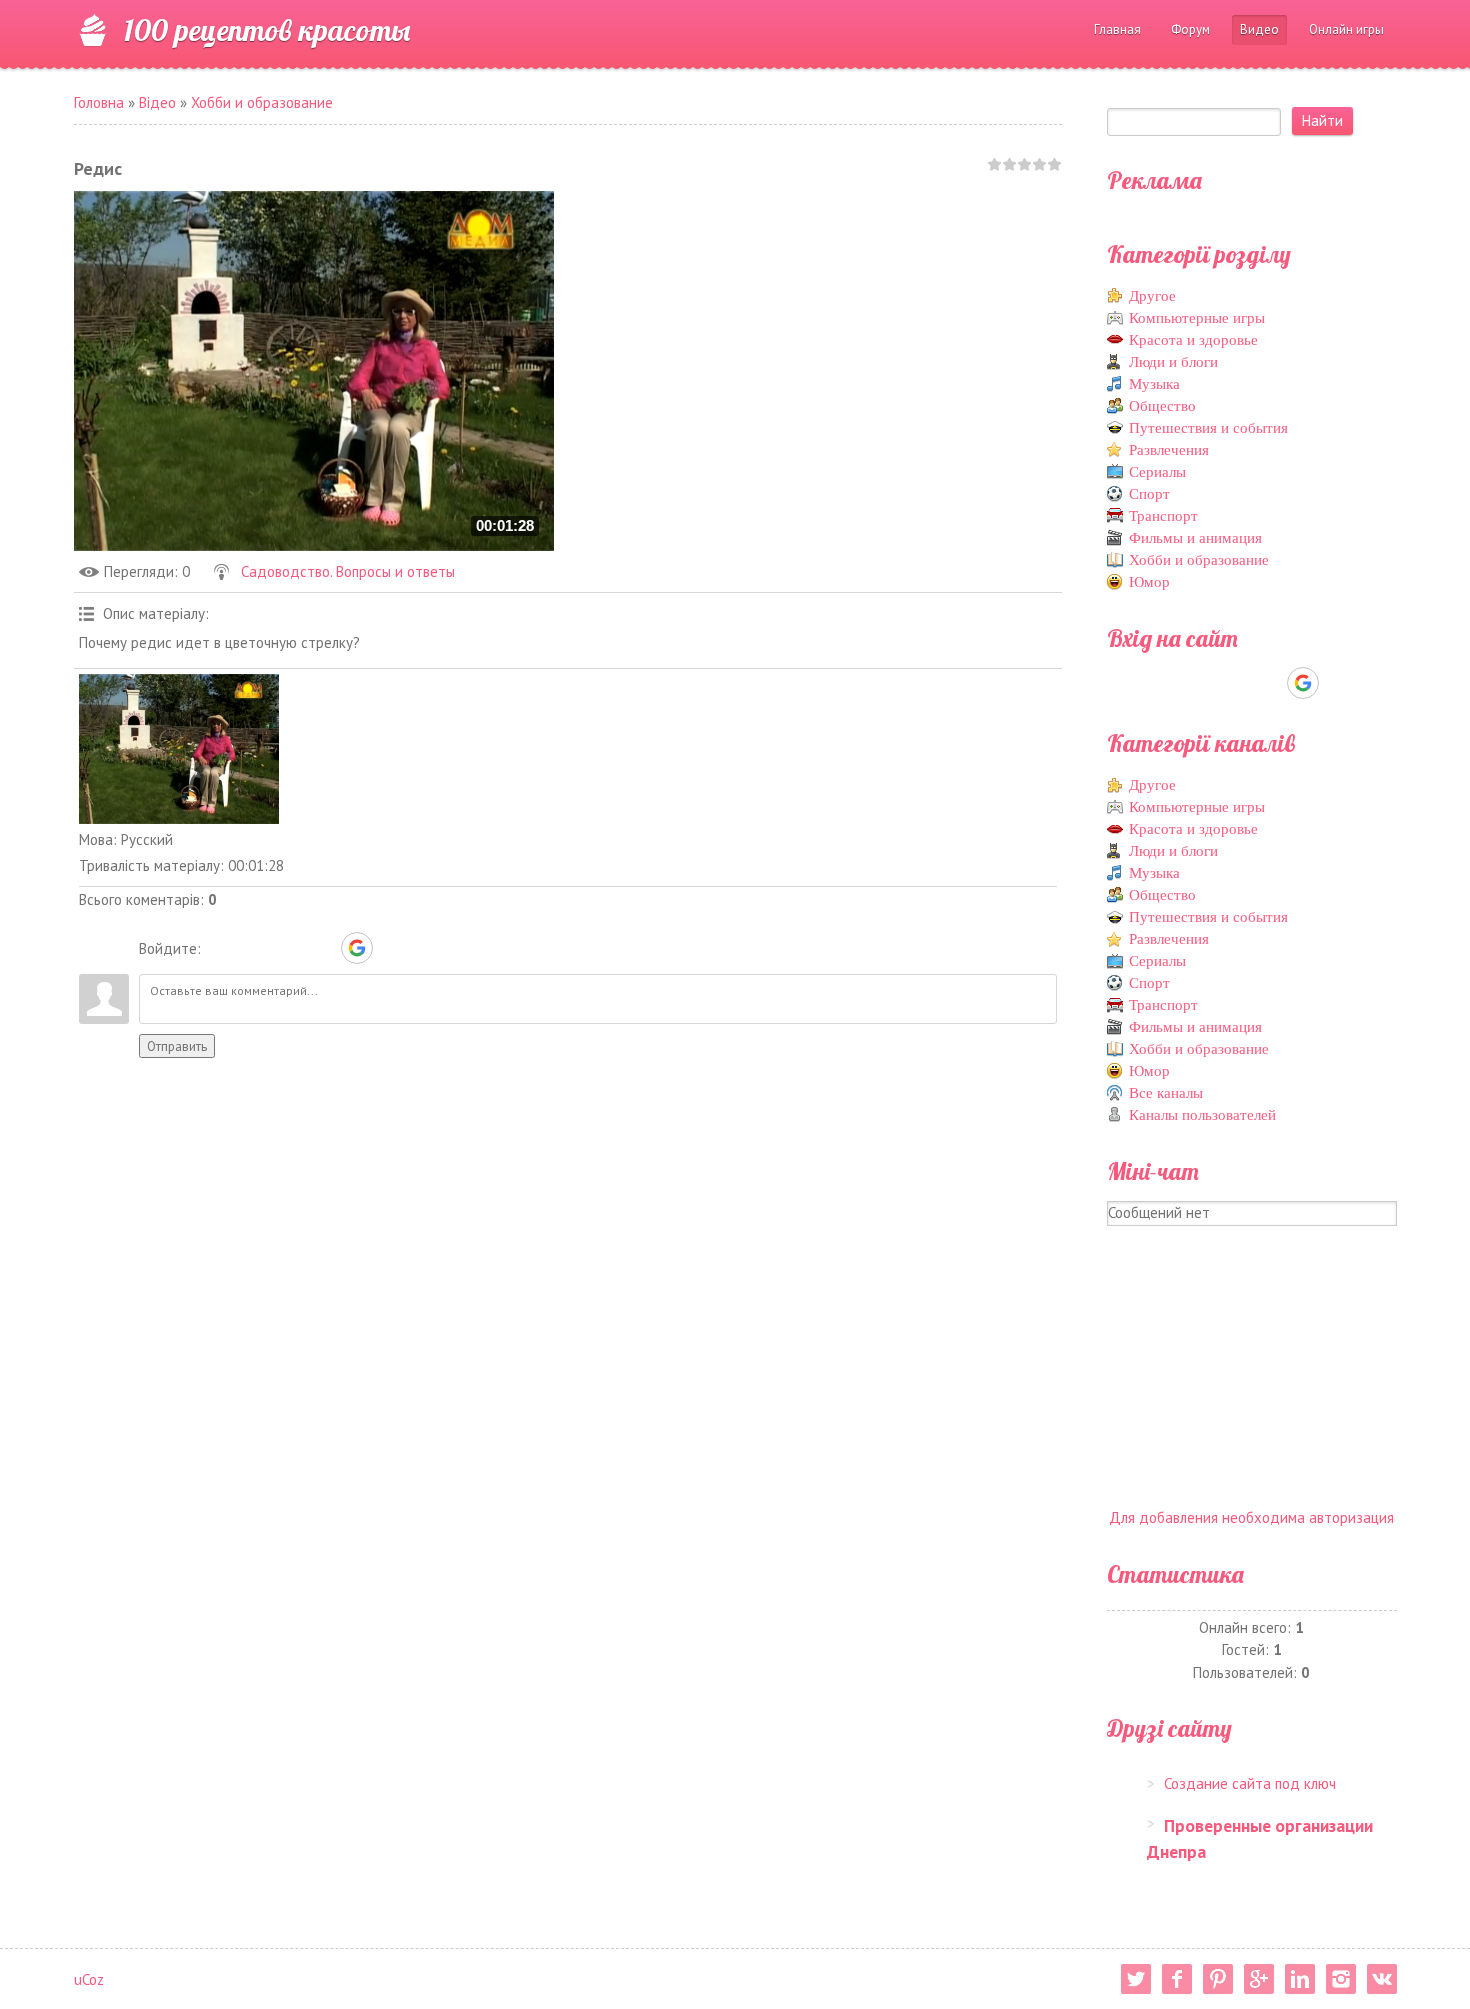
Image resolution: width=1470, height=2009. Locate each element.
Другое (1152, 296)
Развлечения (1169, 450)
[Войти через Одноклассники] (392, 948)
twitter (1136, 1979)
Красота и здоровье (1193, 340)
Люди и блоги (1173, 362)
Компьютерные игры (1197, 318)
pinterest (1218, 1979)
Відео (157, 102)
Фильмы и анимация (1195, 538)
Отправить (177, 1046)
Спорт (1149, 494)
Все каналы (1166, 1093)
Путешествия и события (1208, 428)
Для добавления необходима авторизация (1251, 1517)
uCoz (89, 1979)
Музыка (1154, 384)
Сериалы (1157, 472)
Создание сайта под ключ (1250, 1783)
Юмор (1149, 582)
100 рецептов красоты (267, 30)
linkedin (1300, 1979)
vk (1382, 1979)
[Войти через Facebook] (288, 948)
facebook (1177, 1979)
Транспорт (1163, 516)
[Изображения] (179, 749)
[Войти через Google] (357, 948)
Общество (1162, 406)
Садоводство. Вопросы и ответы (348, 571)
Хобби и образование (262, 102)
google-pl (1259, 1979)
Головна (99, 102)
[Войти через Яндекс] (322, 948)
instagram (1341, 1979)
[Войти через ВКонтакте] (254, 948)
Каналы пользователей (1202, 1115)
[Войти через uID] (220, 948)
